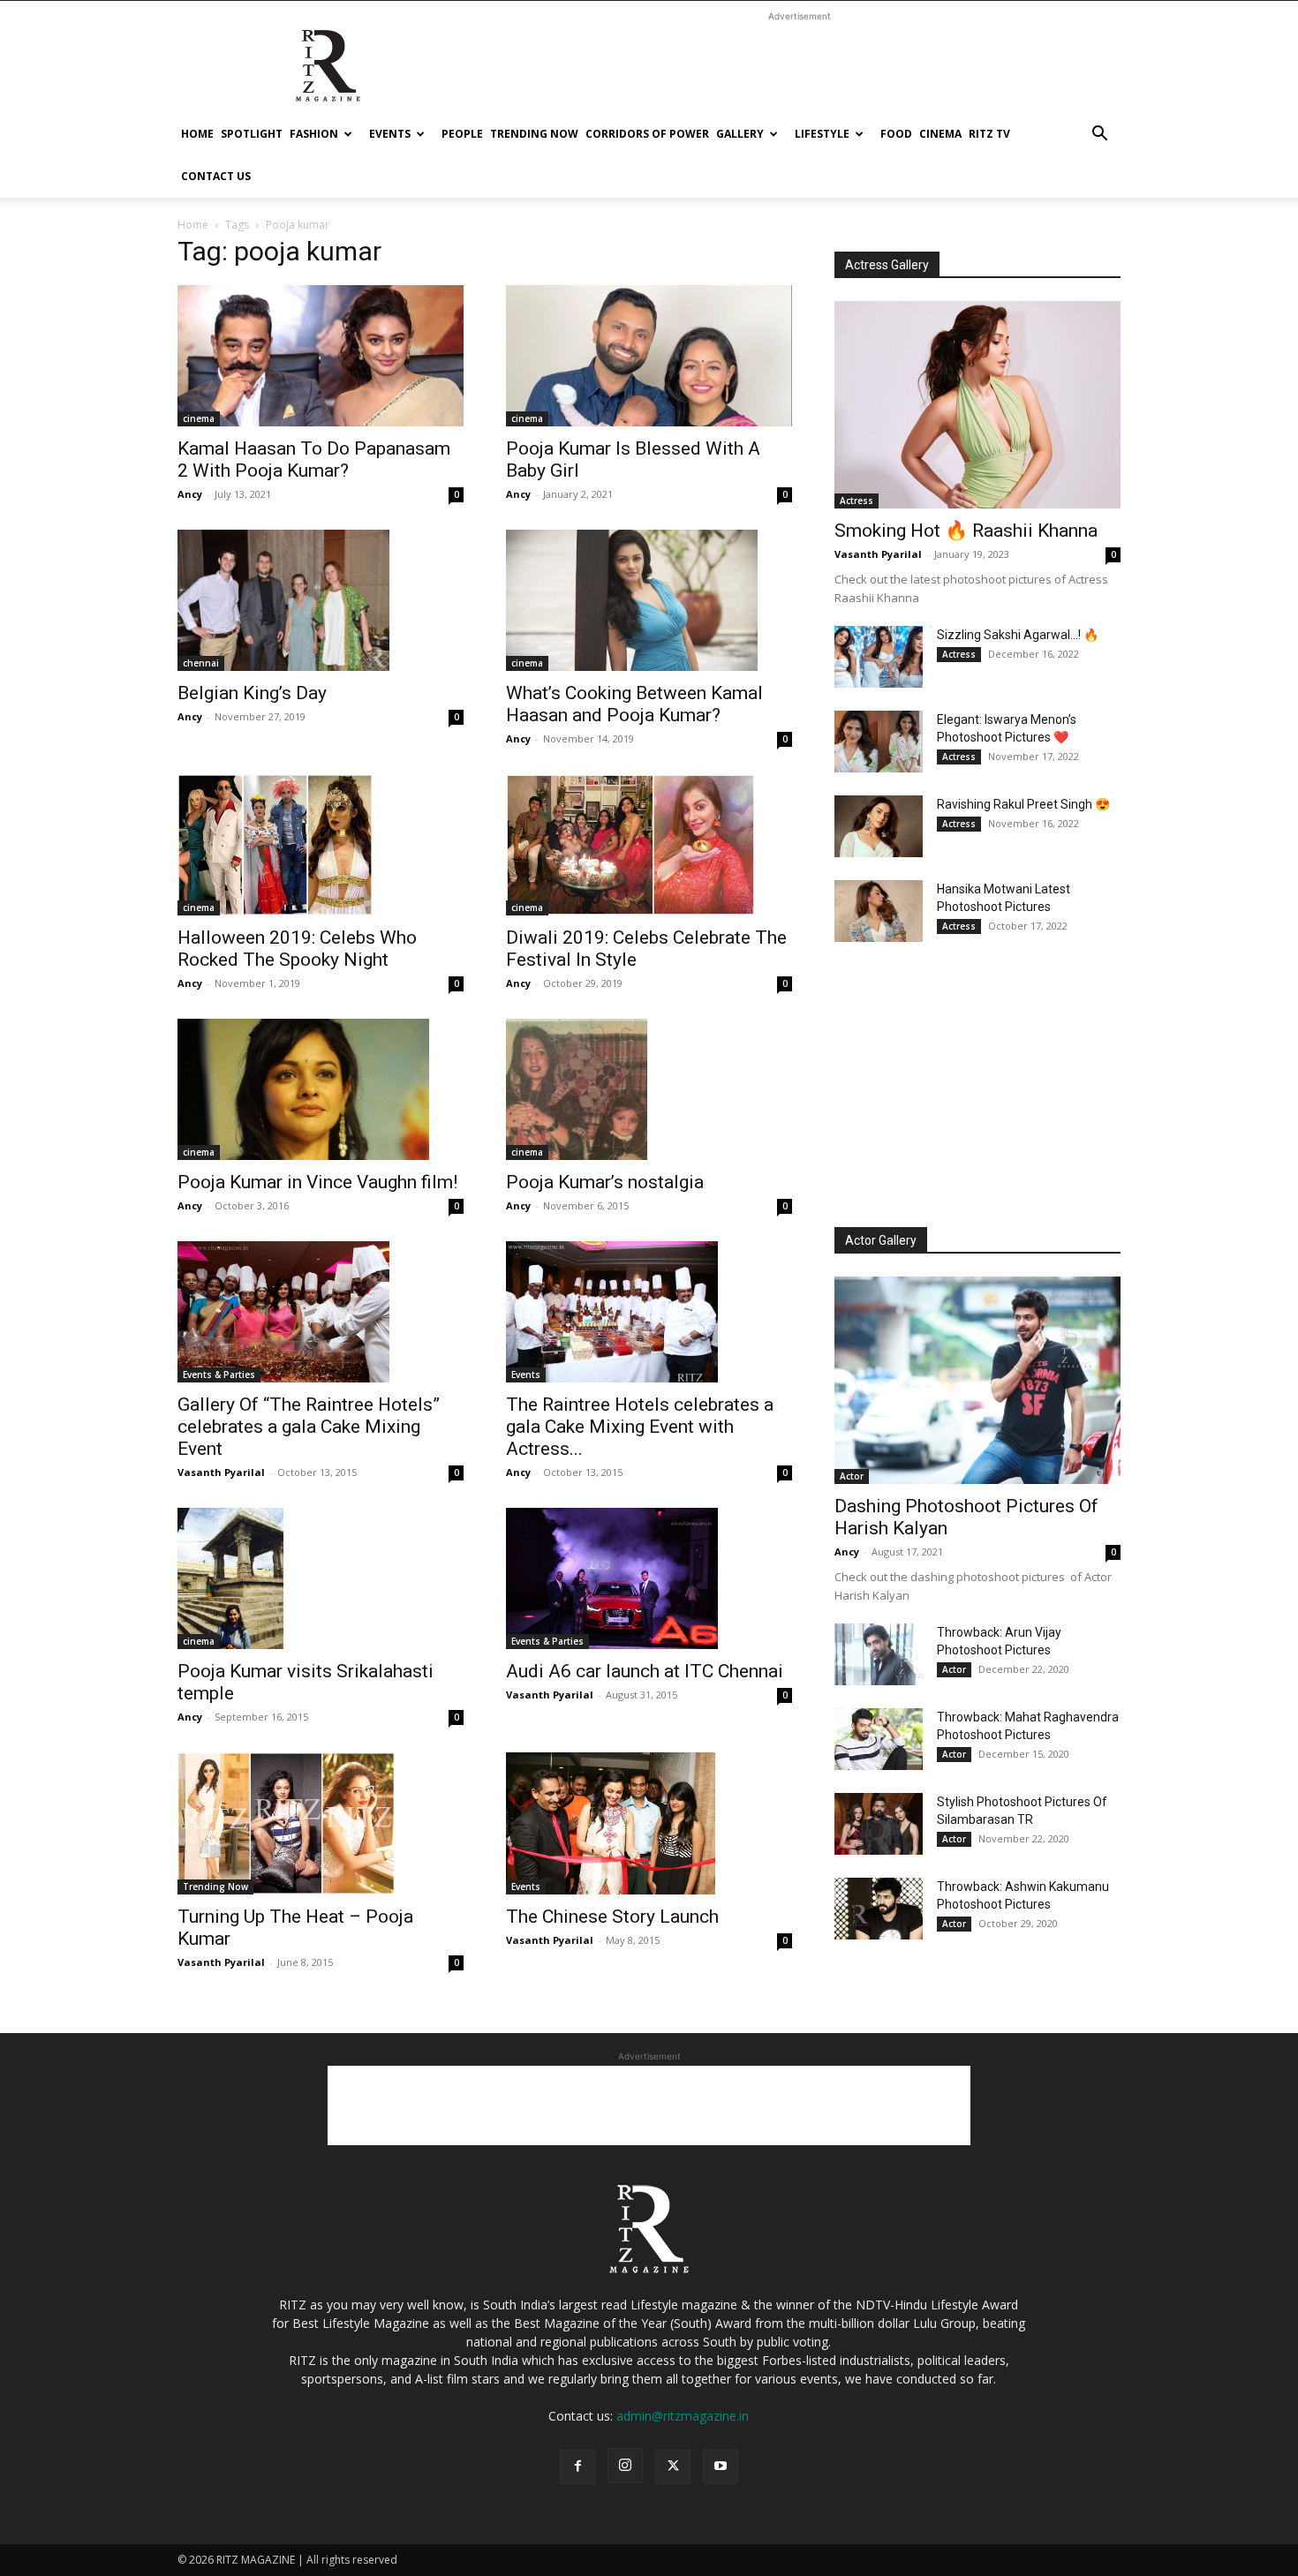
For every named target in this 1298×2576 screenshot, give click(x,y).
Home (197, 134)
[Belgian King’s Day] (321, 600)
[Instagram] (625, 2466)
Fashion (314, 134)
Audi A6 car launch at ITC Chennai (645, 1671)
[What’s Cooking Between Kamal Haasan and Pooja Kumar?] (649, 600)
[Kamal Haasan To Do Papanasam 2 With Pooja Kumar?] (321, 356)
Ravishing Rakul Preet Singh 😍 (1023, 804)
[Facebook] (577, 2467)
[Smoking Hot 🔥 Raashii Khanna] (977, 405)
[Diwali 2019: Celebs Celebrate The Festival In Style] (649, 845)
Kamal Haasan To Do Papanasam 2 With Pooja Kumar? (314, 459)
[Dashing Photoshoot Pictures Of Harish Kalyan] (977, 1380)
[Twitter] (673, 2467)
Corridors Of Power (647, 134)
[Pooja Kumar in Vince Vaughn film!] (321, 1089)
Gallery (740, 134)
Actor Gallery (881, 1240)
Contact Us (216, 176)
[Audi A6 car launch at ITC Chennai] (649, 1578)
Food (896, 134)
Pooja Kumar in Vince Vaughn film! (317, 1182)
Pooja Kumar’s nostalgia (605, 1182)
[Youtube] (721, 2467)
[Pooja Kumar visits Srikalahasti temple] (321, 1578)
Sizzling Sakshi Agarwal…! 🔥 (1018, 635)
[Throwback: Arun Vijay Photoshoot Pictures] (879, 1654)
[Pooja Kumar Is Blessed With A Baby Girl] (649, 356)
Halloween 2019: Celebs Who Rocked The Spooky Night (297, 949)
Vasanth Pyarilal (221, 1472)
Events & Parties (219, 1375)
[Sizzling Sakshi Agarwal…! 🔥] (879, 657)
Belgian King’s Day (252, 693)
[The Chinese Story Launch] (649, 1823)
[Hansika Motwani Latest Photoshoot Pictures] (879, 911)
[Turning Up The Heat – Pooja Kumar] (321, 1823)
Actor (852, 1476)
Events (390, 134)
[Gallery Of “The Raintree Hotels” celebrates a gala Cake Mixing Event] (321, 1312)
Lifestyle (822, 134)
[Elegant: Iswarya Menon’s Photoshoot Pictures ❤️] (879, 742)
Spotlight (252, 134)
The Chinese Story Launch (612, 1917)
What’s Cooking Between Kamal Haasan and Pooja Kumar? (634, 704)
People (462, 134)
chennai (201, 663)
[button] (1099, 136)
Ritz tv (989, 134)
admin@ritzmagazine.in (683, 2416)
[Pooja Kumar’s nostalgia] (649, 1089)
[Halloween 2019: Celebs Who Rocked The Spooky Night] (321, 845)
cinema (940, 134)
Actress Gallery (887, 265)
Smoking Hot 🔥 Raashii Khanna (966, 531)
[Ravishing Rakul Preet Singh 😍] (879, 826)
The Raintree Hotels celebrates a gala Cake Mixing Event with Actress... (640, 1427)
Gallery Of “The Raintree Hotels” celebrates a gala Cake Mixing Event (309, 1427)
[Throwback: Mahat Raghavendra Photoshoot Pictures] (879, 1739)
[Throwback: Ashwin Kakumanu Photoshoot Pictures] (879, 1909)
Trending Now (534, 134)
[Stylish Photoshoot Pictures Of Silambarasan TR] (879, 1824)
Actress (857, 501)
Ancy (190, 494)
